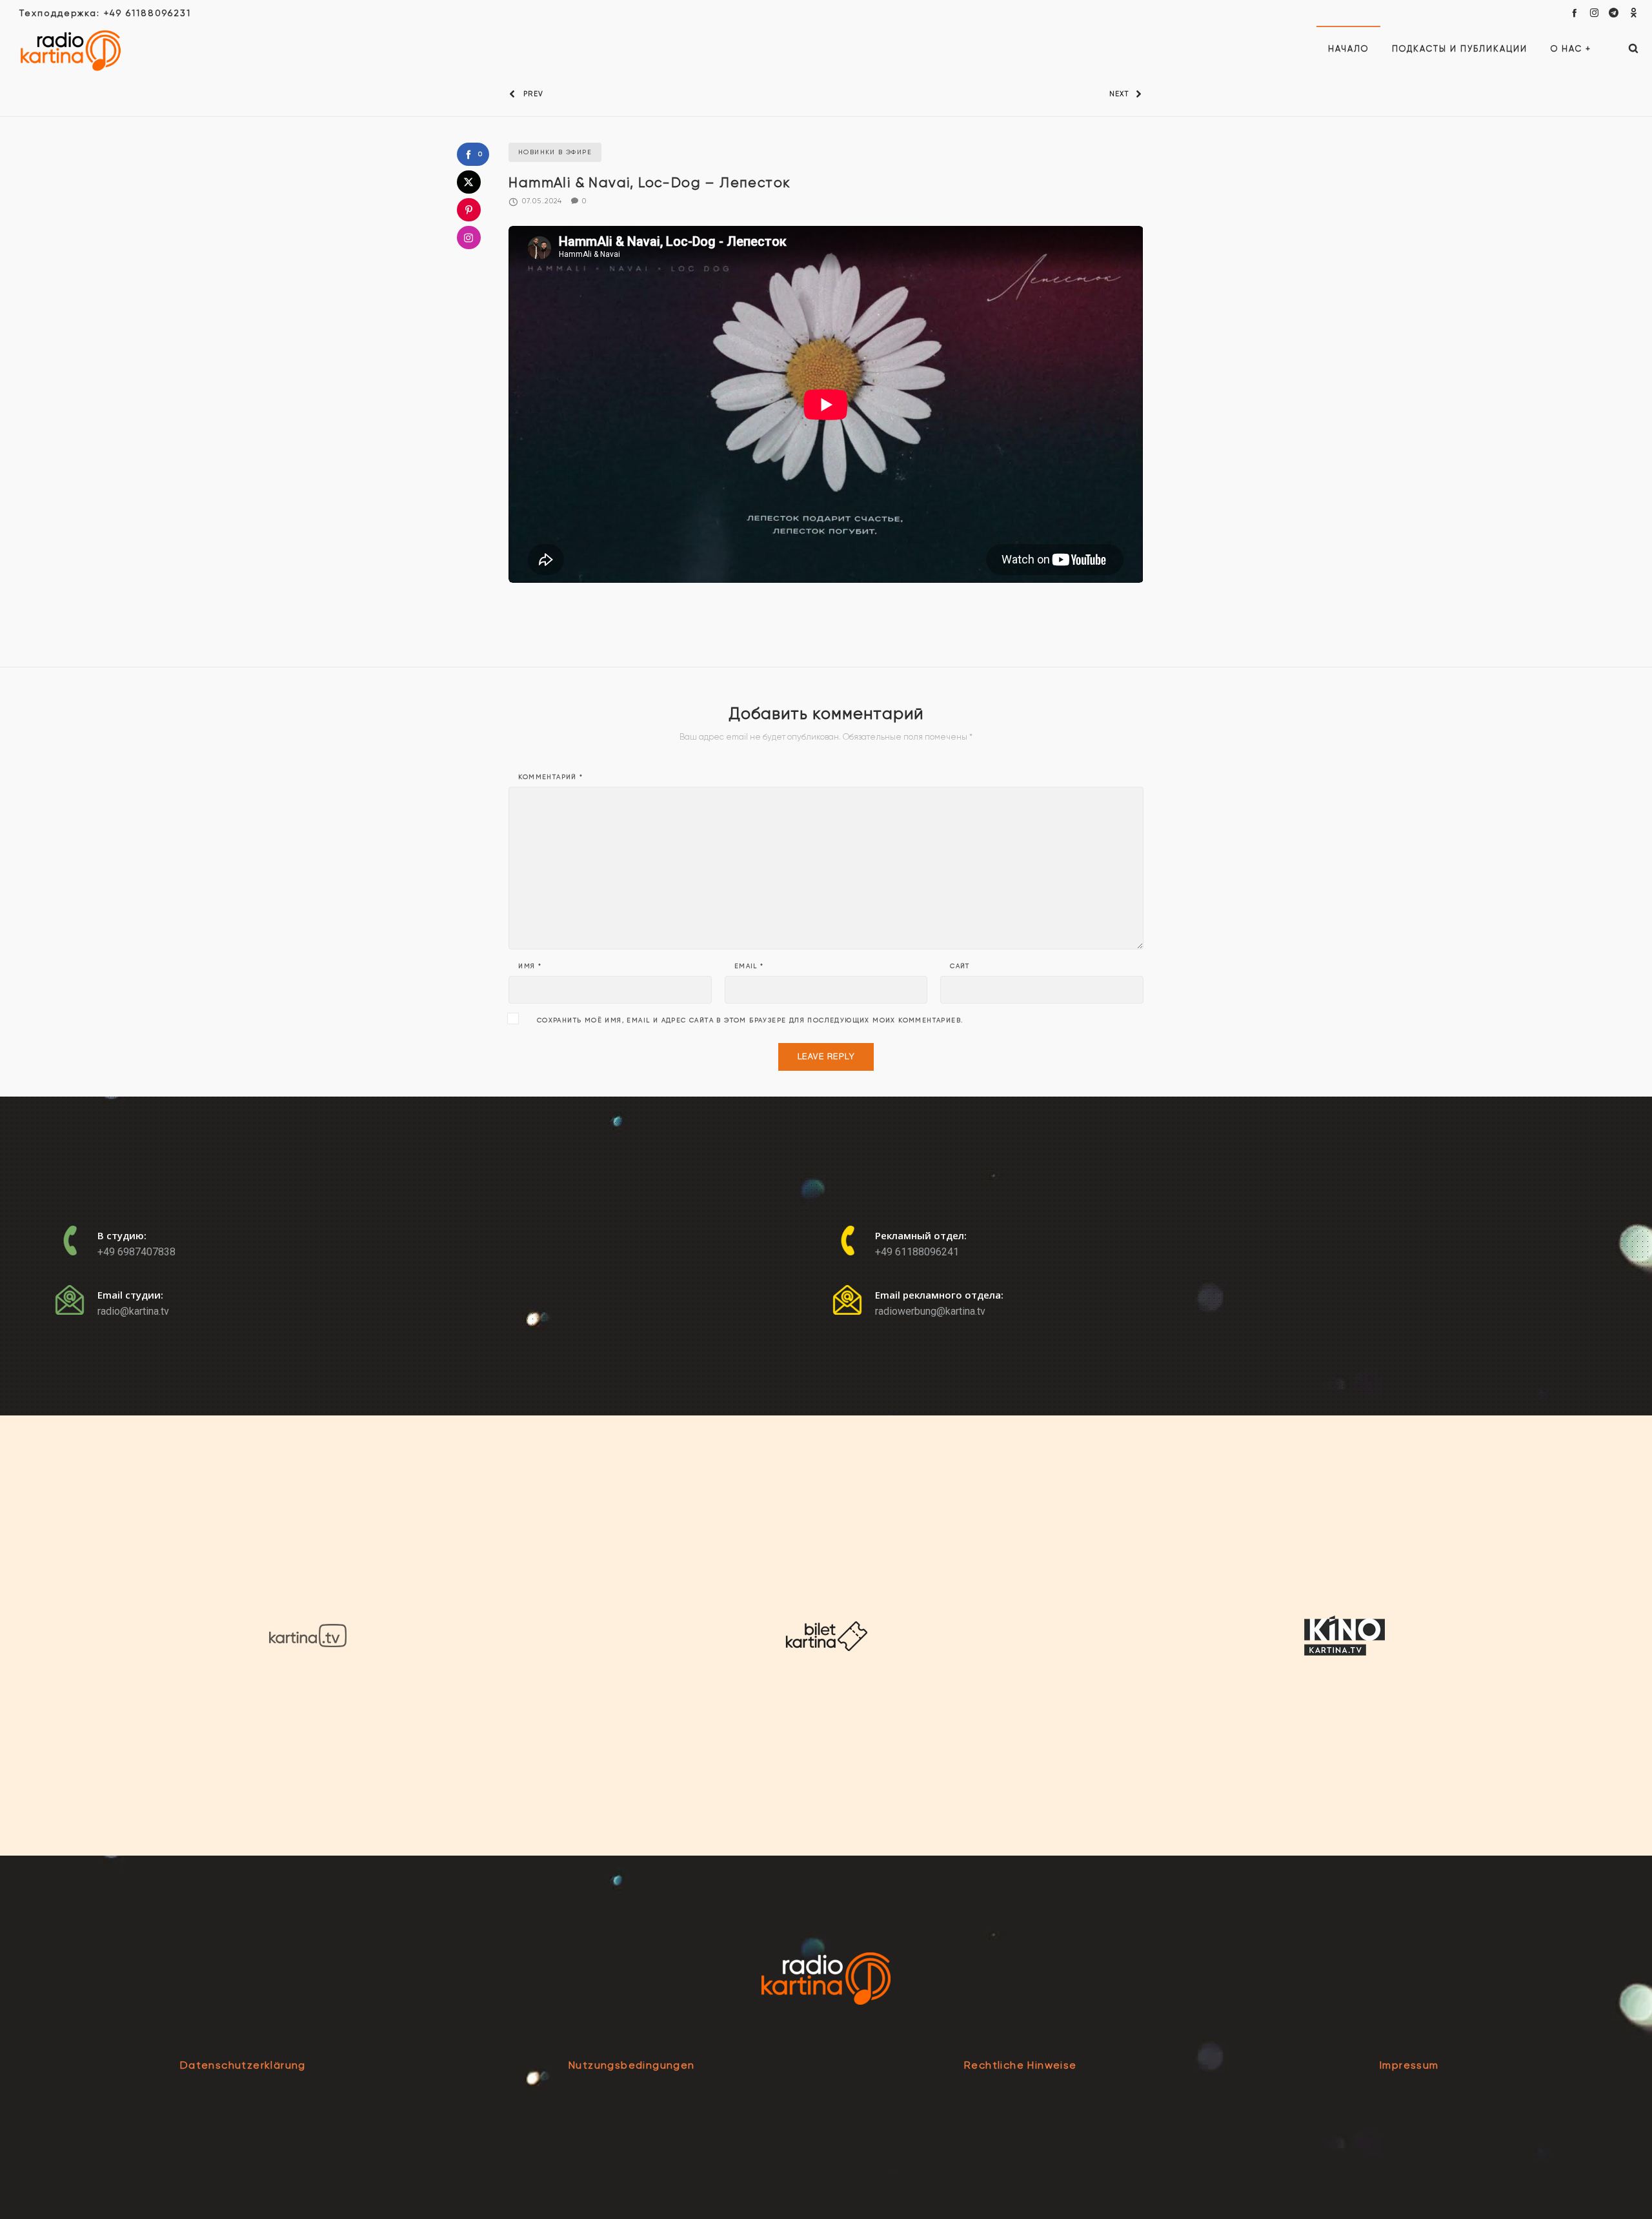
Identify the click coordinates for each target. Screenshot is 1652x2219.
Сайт (960, 966)
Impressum (1409, 2065)
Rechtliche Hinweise (1021, 2065)
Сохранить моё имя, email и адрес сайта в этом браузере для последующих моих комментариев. (750, 1020)
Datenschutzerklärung (243, 2065)
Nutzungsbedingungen (632, 2065)
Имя (530, 966)
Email (749, 966)
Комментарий (550, 777)
